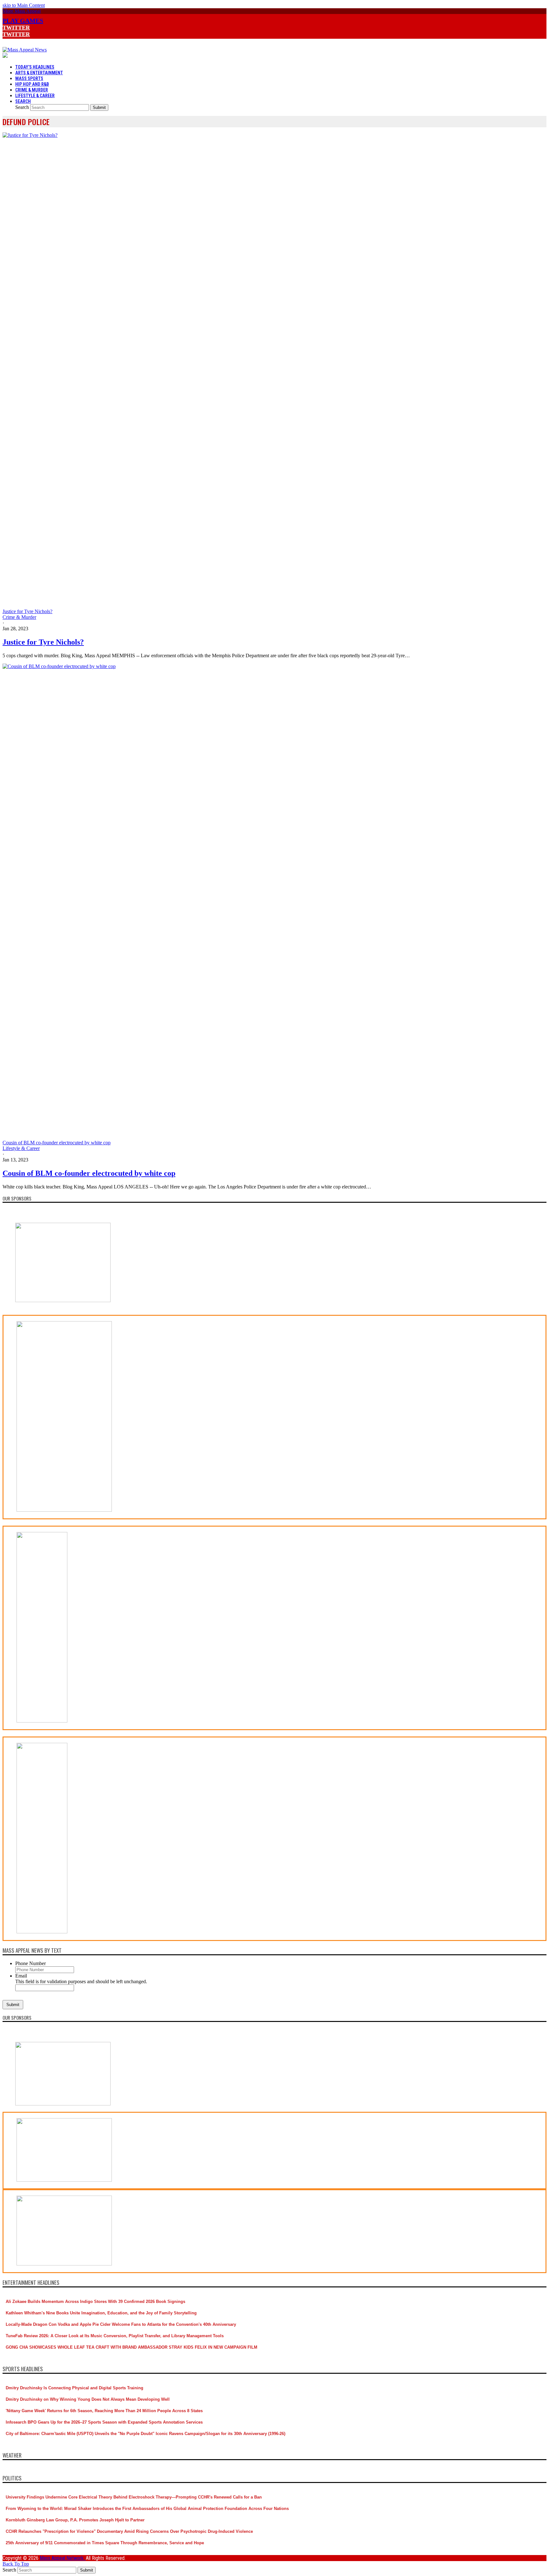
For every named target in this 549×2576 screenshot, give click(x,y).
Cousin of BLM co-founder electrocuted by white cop (89, 1173)
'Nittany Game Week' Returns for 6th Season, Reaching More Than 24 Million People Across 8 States (104, 2411)
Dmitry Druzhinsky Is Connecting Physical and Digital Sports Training (75, 2388)
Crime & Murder (19, 617)
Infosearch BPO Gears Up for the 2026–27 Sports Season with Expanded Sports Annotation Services (104, 2422)
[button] (22, 11)
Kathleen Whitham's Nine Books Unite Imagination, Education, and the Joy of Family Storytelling (101, 2313)
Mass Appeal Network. (63, 2558)
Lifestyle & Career (21, 1148)
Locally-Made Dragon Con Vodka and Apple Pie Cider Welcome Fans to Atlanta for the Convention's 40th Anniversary (121, 2324)
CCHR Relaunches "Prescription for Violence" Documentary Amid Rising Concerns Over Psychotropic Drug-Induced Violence (129, 2531)
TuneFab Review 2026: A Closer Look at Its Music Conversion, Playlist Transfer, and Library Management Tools (115, 2336)
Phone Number (30, 1963)
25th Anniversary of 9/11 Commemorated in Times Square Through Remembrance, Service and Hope (105, 2543)
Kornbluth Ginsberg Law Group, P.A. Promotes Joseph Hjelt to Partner (75, 2520)
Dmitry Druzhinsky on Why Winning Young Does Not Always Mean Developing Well (88, 2399)
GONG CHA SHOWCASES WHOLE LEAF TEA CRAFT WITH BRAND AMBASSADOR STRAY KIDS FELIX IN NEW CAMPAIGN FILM (132, 2347)
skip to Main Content (24, 5)
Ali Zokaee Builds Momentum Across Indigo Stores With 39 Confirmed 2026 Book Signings (95, 2302)
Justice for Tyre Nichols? (43, 642)
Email (21, 1976)
